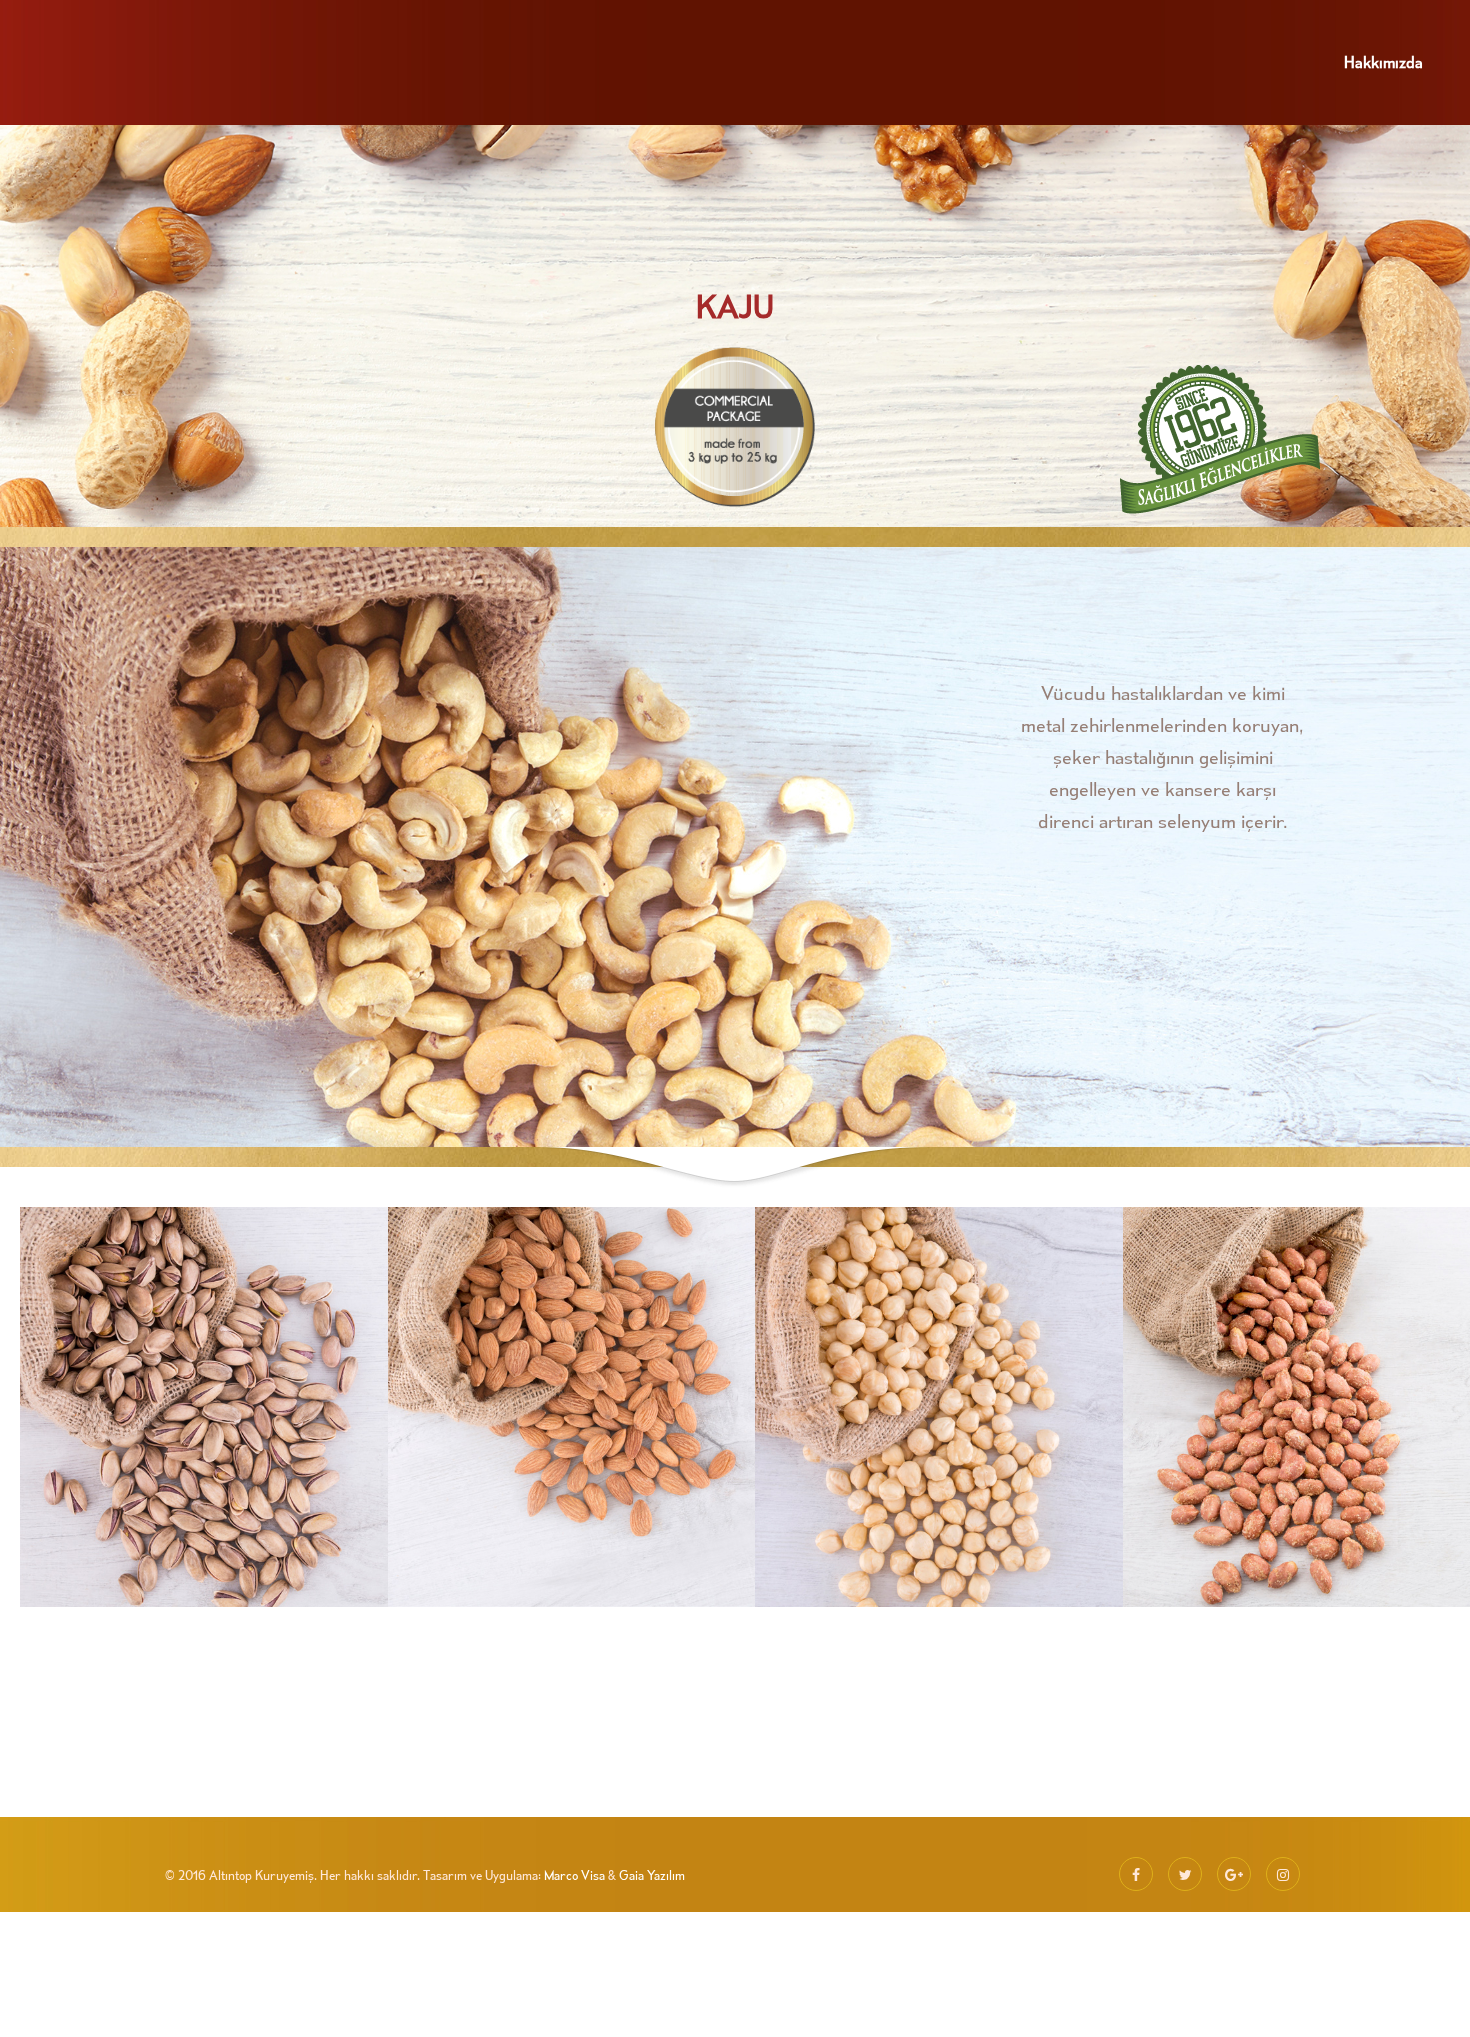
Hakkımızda (1383, 62)
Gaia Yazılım (652, 1875)
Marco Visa (574, 1875)
